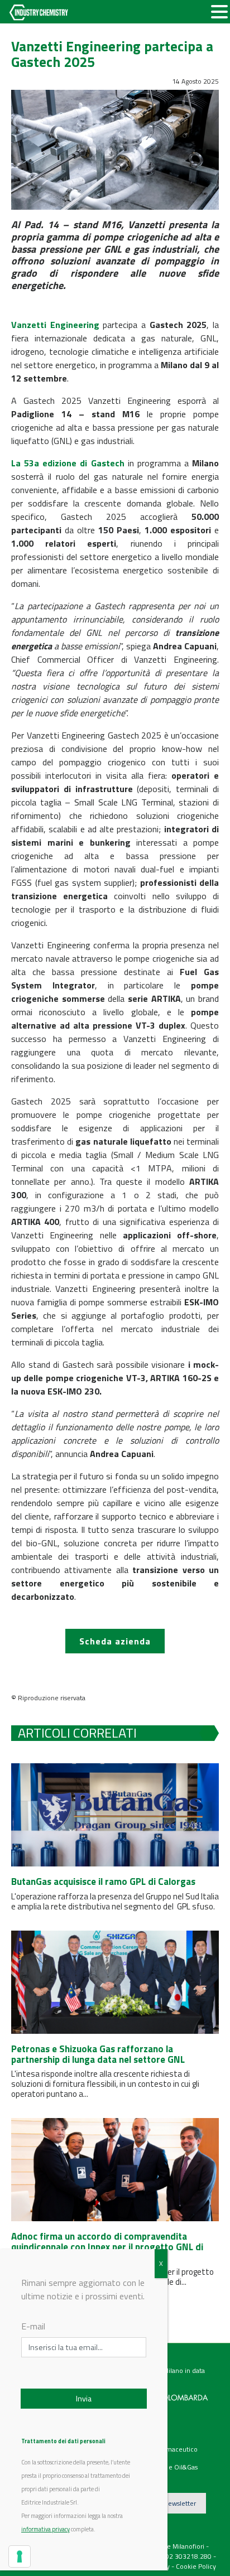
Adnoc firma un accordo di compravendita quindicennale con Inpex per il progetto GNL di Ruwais (107, 2247)
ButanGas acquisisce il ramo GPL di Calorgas (103, 1882)
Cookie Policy (196, 2566)
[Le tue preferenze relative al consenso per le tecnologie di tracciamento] (20, 2556)
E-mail (33, 2326)
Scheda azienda (115, 1641)
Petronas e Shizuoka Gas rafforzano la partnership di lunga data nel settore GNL (98, 2054)
